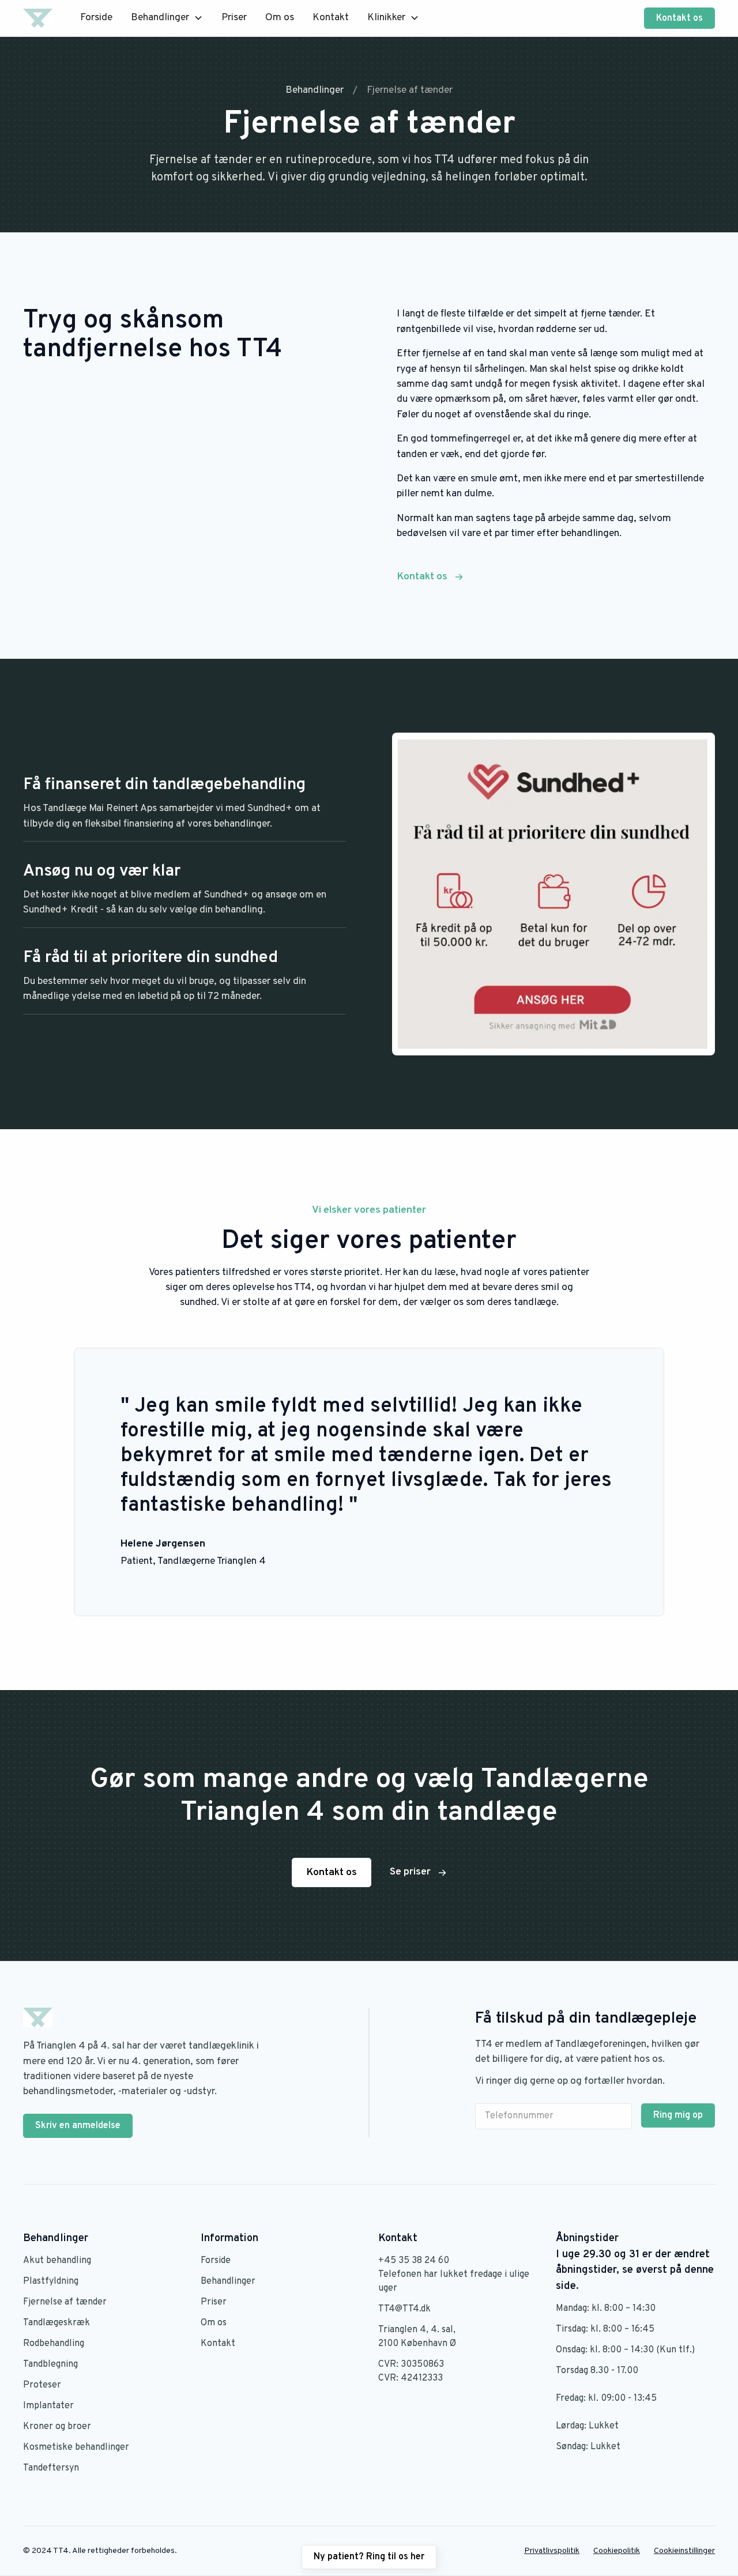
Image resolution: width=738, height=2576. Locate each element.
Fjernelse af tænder (65, 2302)
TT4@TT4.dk (404, 2309)
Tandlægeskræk (57, 2323)
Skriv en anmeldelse (78, 2126)
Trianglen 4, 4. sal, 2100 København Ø (417, 2337)
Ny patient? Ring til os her (369, 2557)
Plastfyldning (51, 2281)
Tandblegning (50, 2364)
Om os (280, 18)
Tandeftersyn (51, 2468)
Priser (234, 18)
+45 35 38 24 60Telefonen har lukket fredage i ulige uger (454, 2275)
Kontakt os (679, 18)
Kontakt (331, 18)
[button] (167, 18)
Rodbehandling (54, 2344)
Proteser (42, 2385)
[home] (38, 18)
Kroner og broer (57, 2427)
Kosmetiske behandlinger (76, 2447)
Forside (96, 18)
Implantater (48, 2406)
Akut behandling (57, 2261)
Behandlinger (228, 2281)
